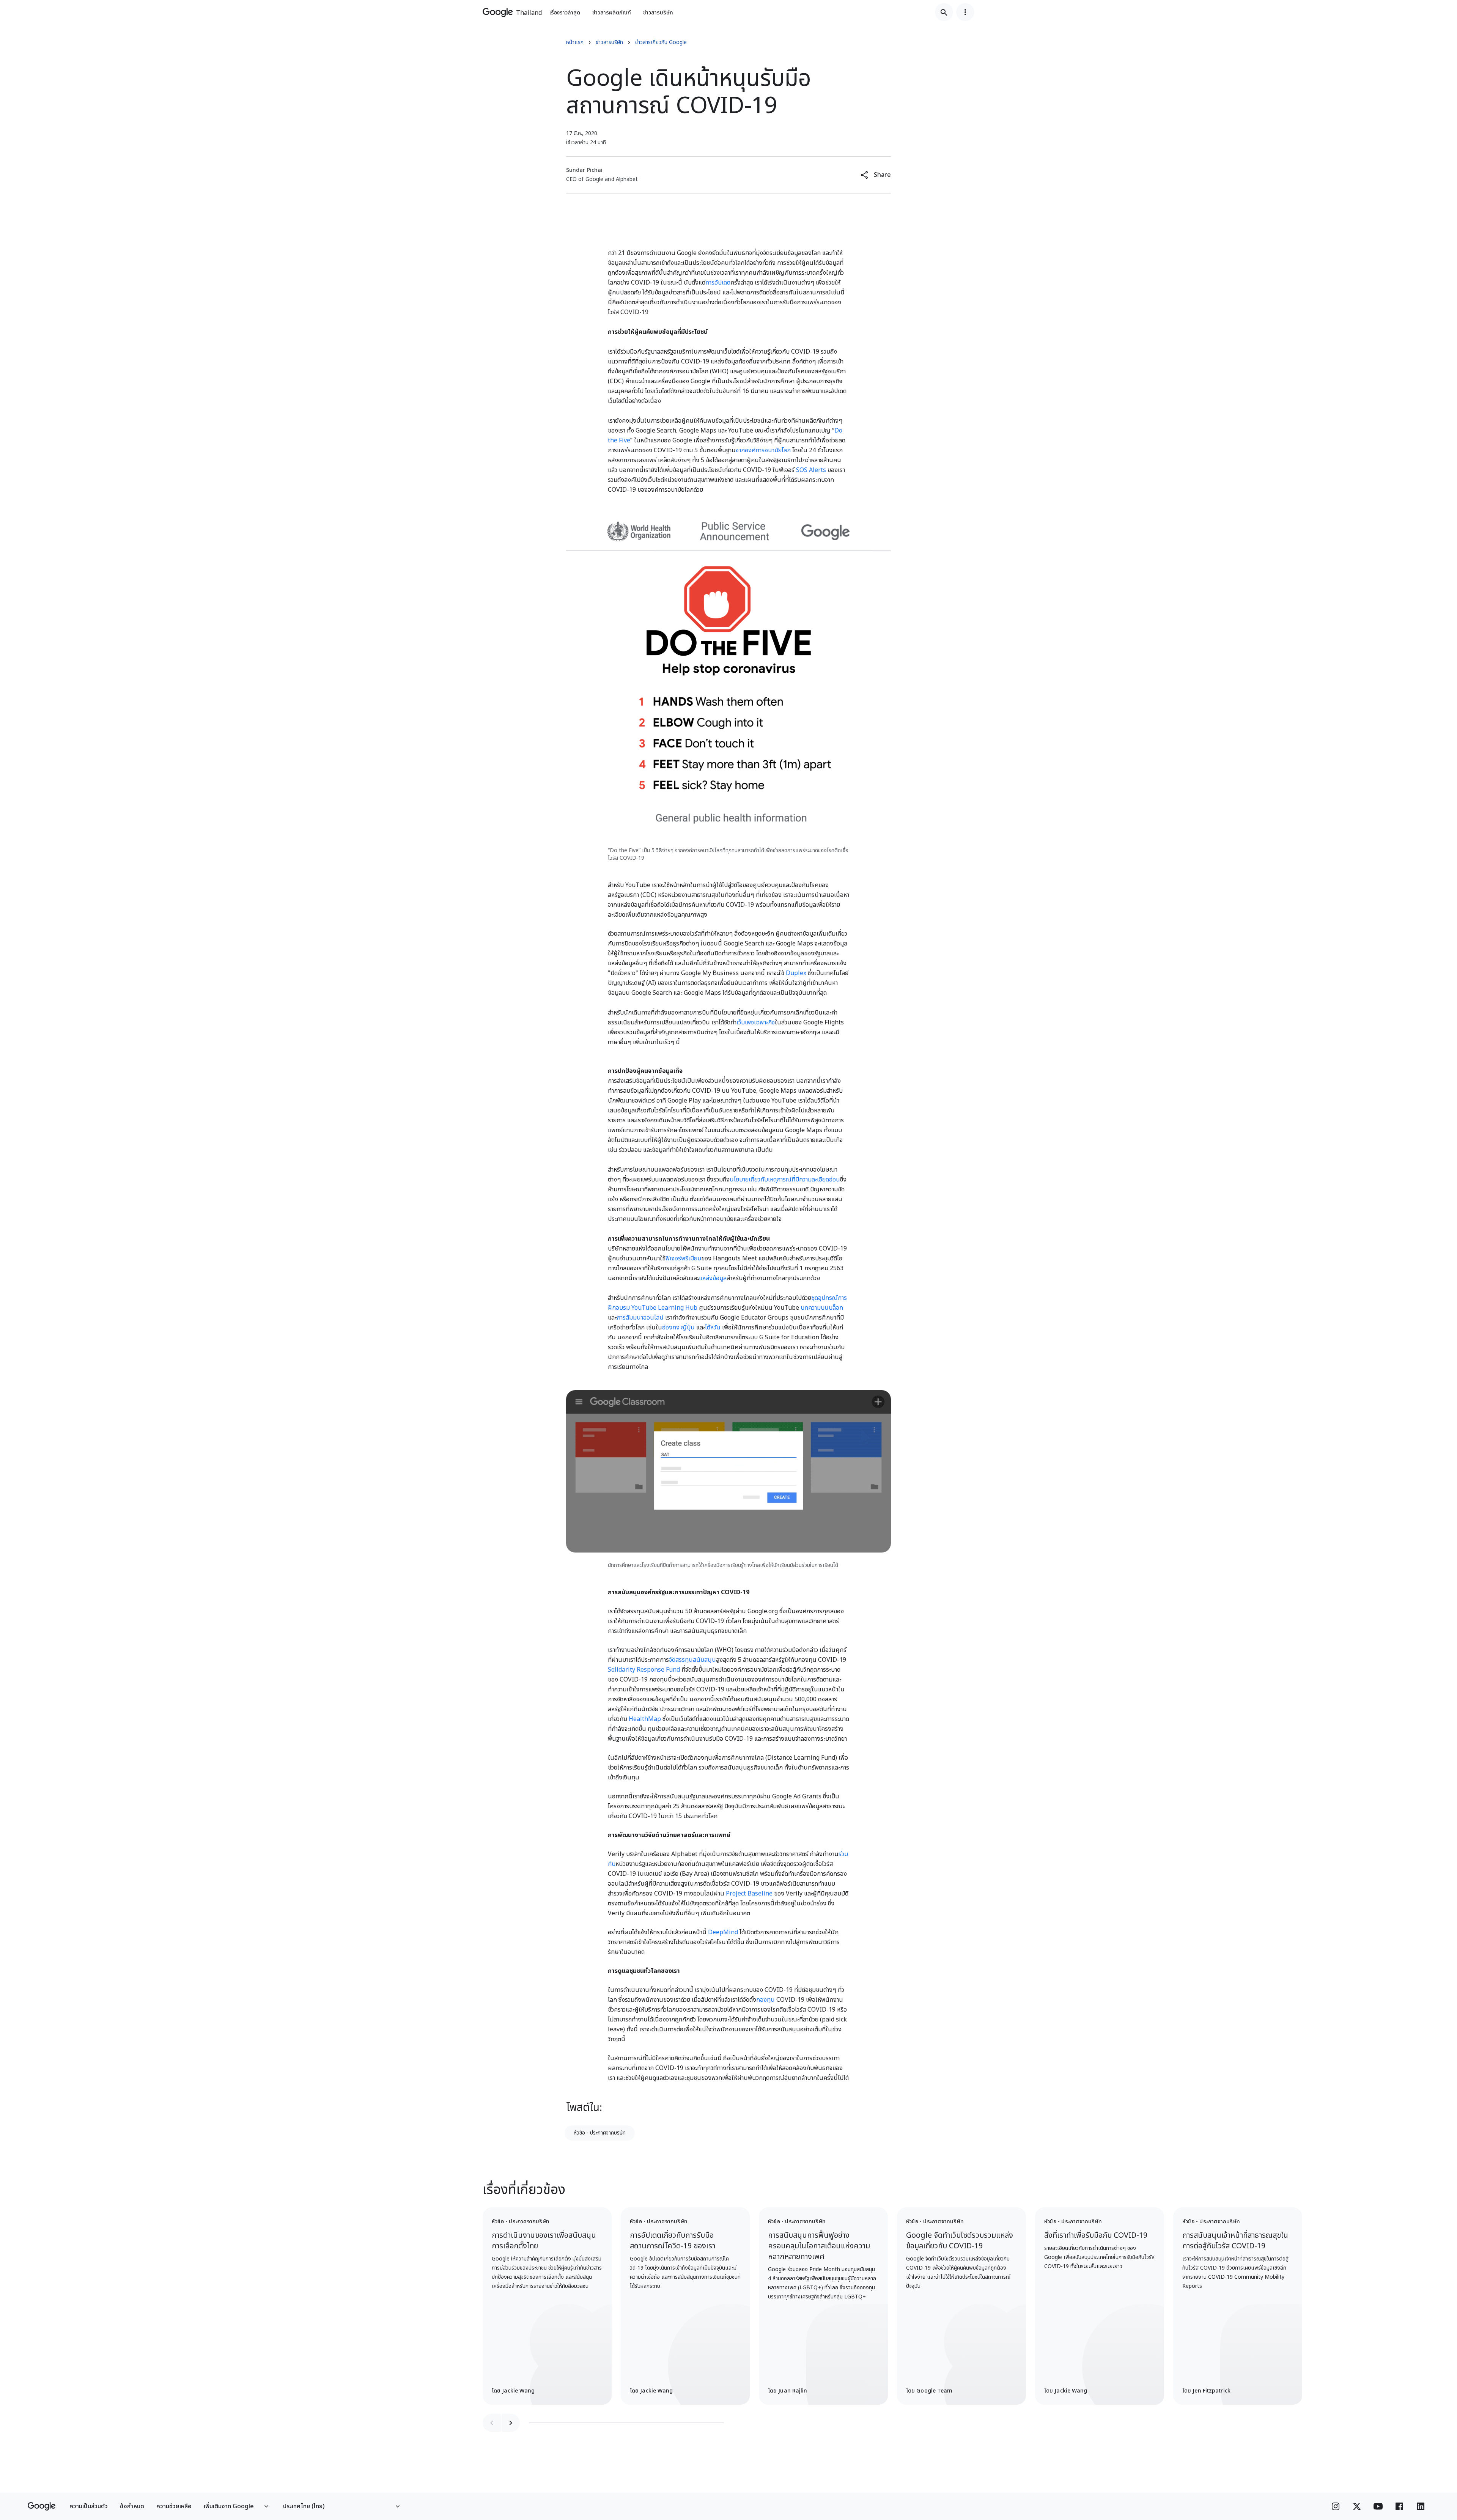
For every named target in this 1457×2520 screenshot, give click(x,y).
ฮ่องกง (671, 1328)
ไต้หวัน (713, 1328)
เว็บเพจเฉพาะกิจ (756, 1022)
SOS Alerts (811, 470)
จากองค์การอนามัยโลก (763, 450)
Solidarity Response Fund (644, 1670)
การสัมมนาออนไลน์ (640, 1318)
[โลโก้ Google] (42, 2506)
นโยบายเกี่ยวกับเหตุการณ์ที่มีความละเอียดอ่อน (785, 1180)
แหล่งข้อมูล (713, 1278)
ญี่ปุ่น (688, 1328)
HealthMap (645, 1719)
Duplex (796, 973)
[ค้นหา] (944, 12)
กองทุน (765, 2000)
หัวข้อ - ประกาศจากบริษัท (600, 2133)
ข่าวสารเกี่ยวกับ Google (661, 42)
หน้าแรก (575, 42)
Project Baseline (749, 1894)
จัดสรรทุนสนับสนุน (692, 1660)
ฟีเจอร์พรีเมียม (683, 1258)
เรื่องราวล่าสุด (565, 13)
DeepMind (723, 1932)
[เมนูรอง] (965, 12)
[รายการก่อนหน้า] (492, 2423)
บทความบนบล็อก (822, 1308)
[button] (876, 175)
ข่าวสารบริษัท (658, 13)
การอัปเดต (718, 283)
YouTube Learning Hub (664, 1308)
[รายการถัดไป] (511, 2423)
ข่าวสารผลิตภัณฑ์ (612, 13)
